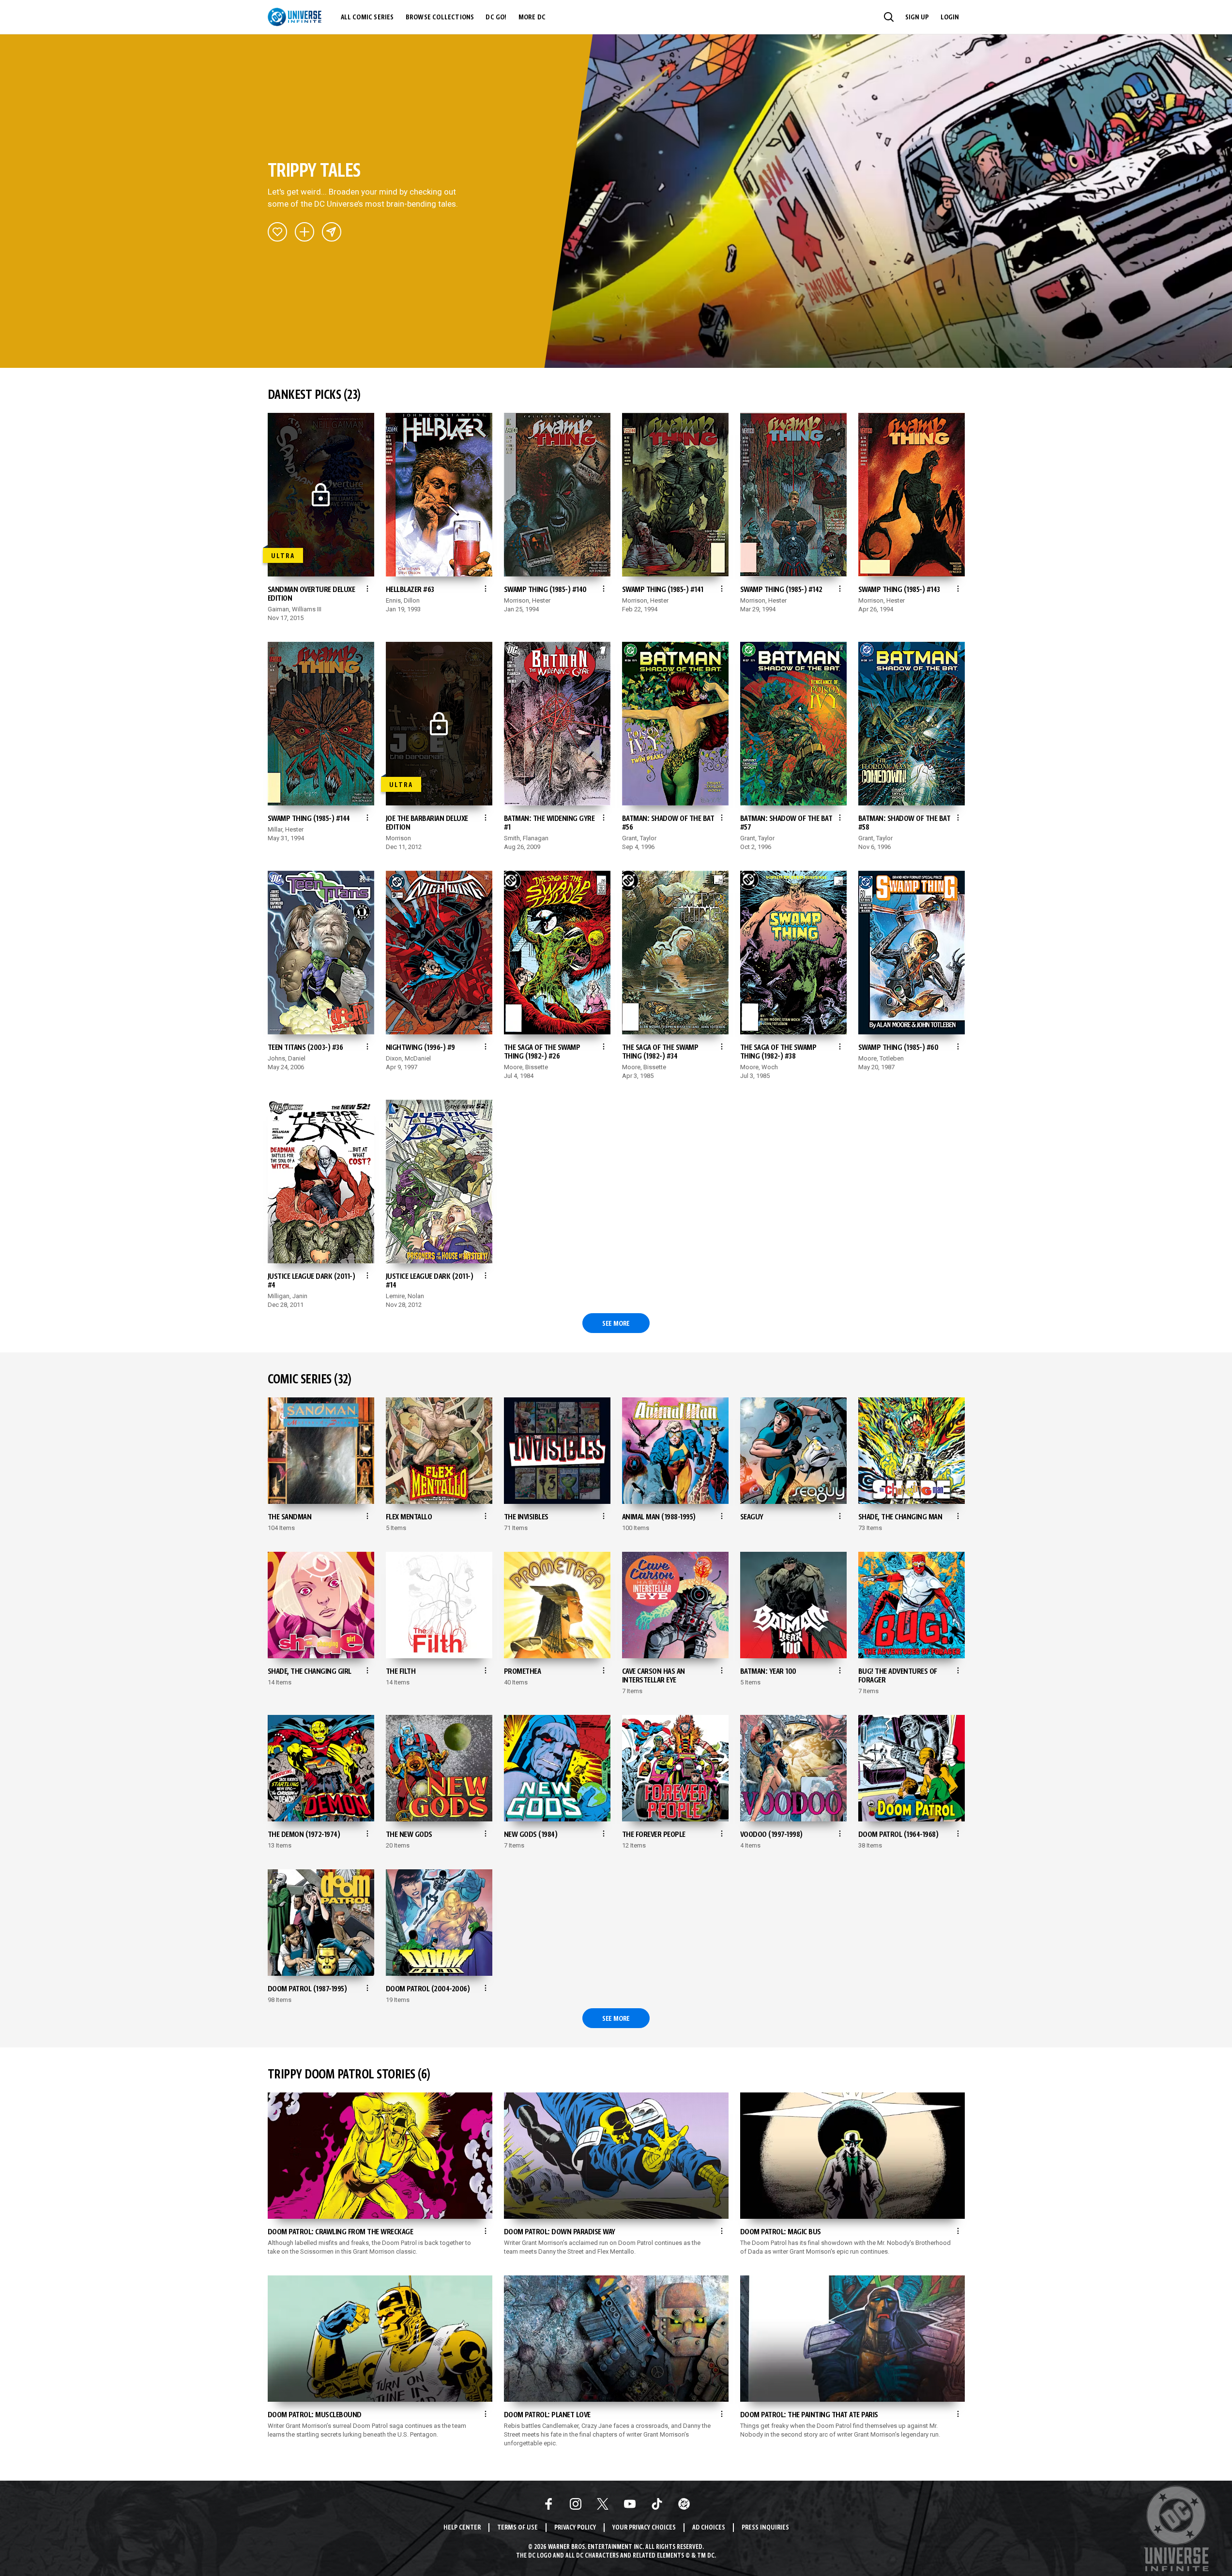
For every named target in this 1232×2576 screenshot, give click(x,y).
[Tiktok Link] (657, 2504)
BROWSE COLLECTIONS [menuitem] (440, 17)
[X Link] (603, 2504)
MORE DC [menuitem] (532, 17)
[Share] (332, 232)
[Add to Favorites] (277, 232)
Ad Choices (709, 2528)
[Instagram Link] (576, 2504)
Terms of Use (517, 2528)
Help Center (462, 2528)
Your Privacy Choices (644, 2528)
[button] (889, 17)
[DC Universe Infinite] (295, 17)
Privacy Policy (575, 2528)
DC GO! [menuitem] (496, 17)
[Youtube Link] (630, 2504)
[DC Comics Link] (684, 2504)
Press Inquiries (765, 2528)
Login (950, 17)
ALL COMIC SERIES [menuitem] (367, 17)
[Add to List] (304, 232)
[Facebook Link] (548, 2504)
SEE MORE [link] (616, 1324)
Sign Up (917, 17)
